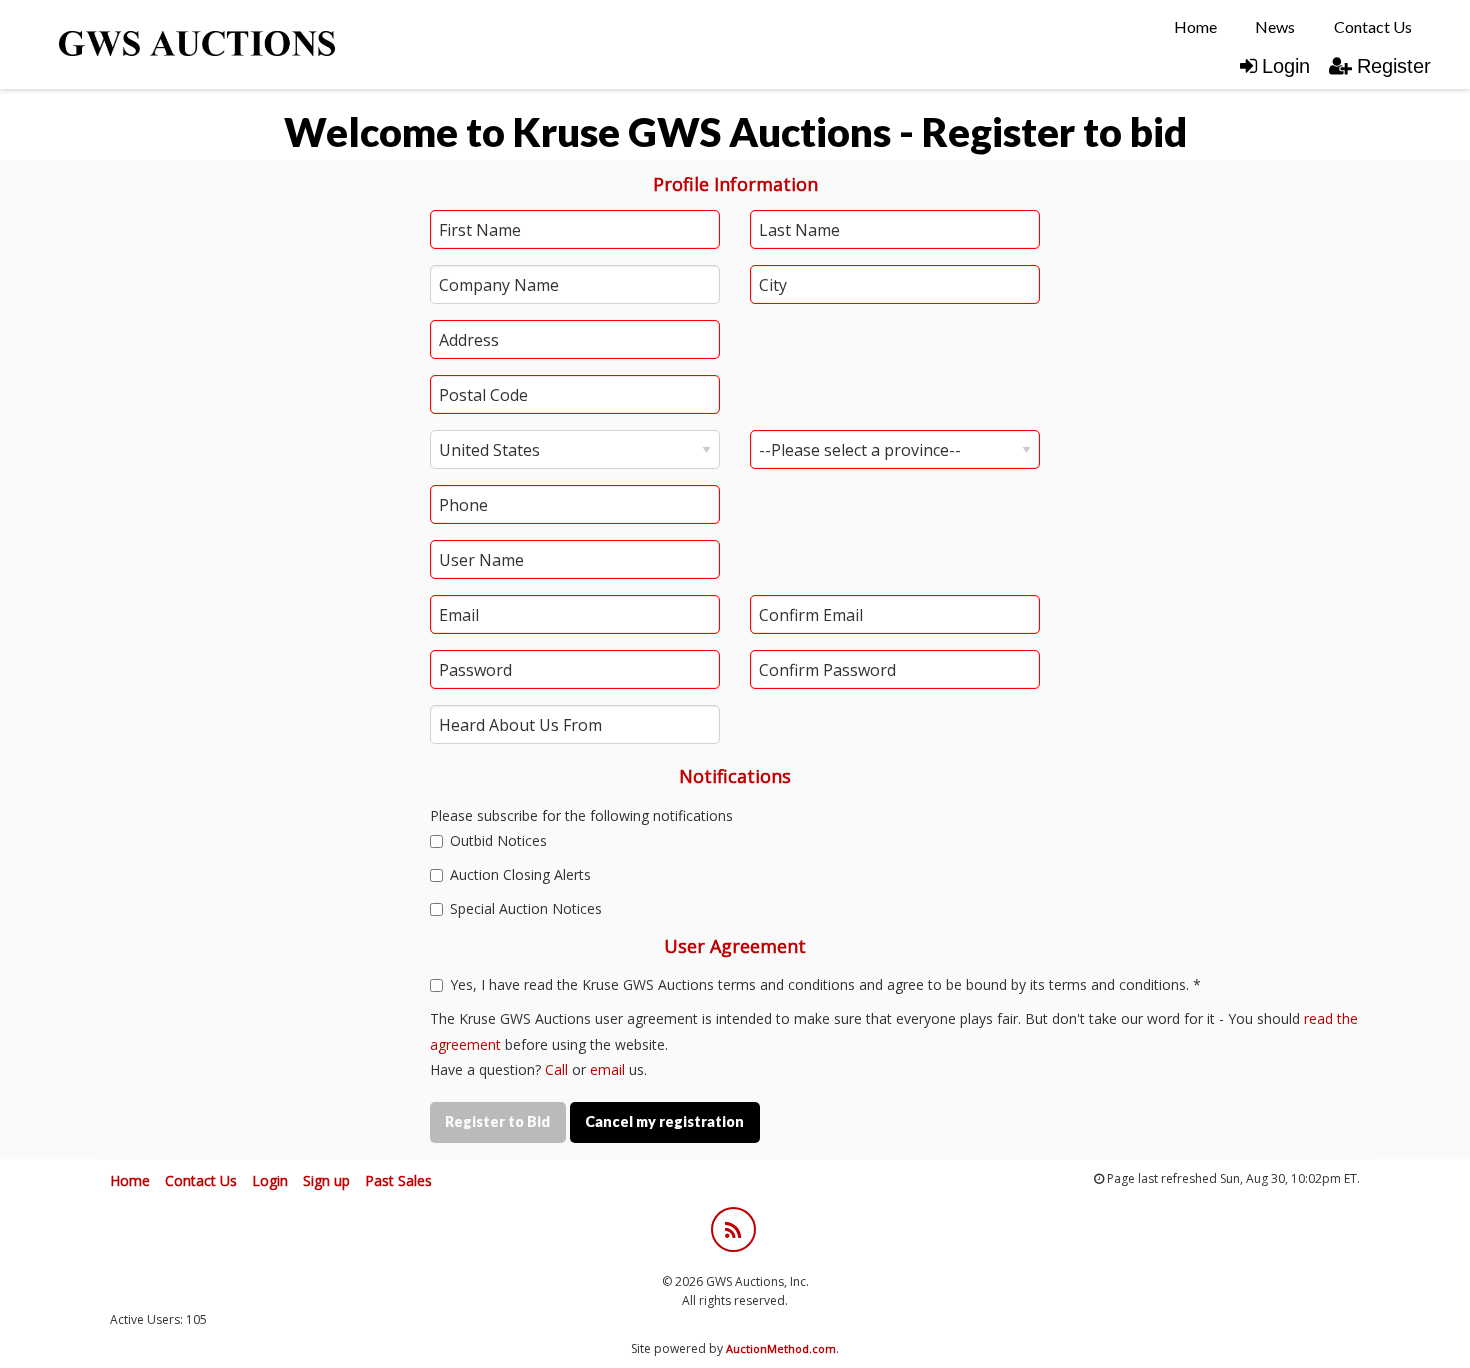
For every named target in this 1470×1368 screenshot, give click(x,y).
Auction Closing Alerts (518, 874)
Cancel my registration (664, 1121)
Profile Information (735, 184)
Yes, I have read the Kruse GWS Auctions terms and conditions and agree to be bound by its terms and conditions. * (823, 984)
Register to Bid (497, 1121)
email (607, 1069)
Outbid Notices (496, 840)
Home (1195, 26)
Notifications (735, 776)
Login (1286, 66)
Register (1394, 66)
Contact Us (1373, 26)
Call (556, 1069)
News (1275, 26)
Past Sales (398, 1180)
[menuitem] (1195, 27)
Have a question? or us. (538, 1069)
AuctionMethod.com (781, 1348)
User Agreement (735, 946)
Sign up (326, 1180)
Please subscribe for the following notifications (581, 815)
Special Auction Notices (524, 908)
